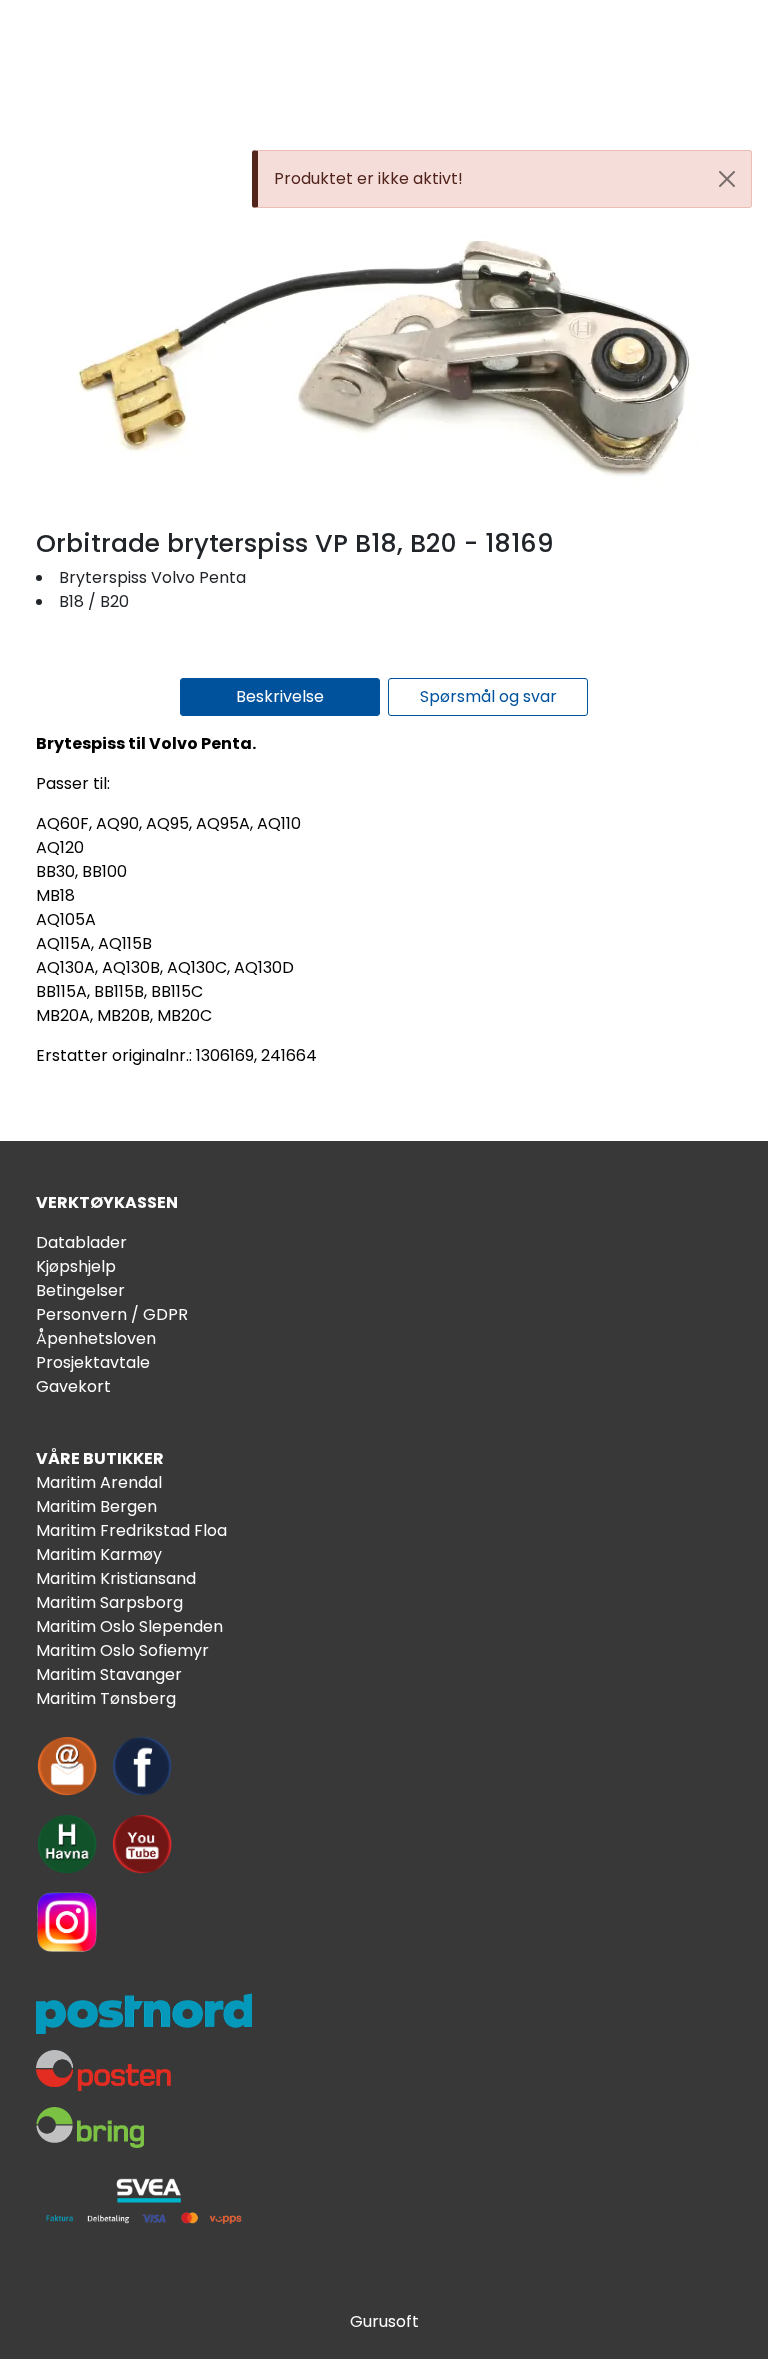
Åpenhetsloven (96, 1338)
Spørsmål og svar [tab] (488, 696)
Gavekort (73, 1386)
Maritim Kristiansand (116, 1578)
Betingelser (80, 1290)
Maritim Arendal (99, 1482)
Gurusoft (384, 2321)
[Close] (727, 179)
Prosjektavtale (93, 1362)
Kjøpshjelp (76, 1266)
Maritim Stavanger (109, 1674)
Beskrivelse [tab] (280, 696)
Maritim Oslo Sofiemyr (122, 1650)
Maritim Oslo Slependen (129, 1626)
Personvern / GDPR (112, 1314)
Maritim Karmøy (99, 1554)
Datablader (81, 1242)
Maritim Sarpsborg (109, 1602)
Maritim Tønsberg (106, 1698)
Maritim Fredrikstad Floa (131, 1530)
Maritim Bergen (96, 1506)
